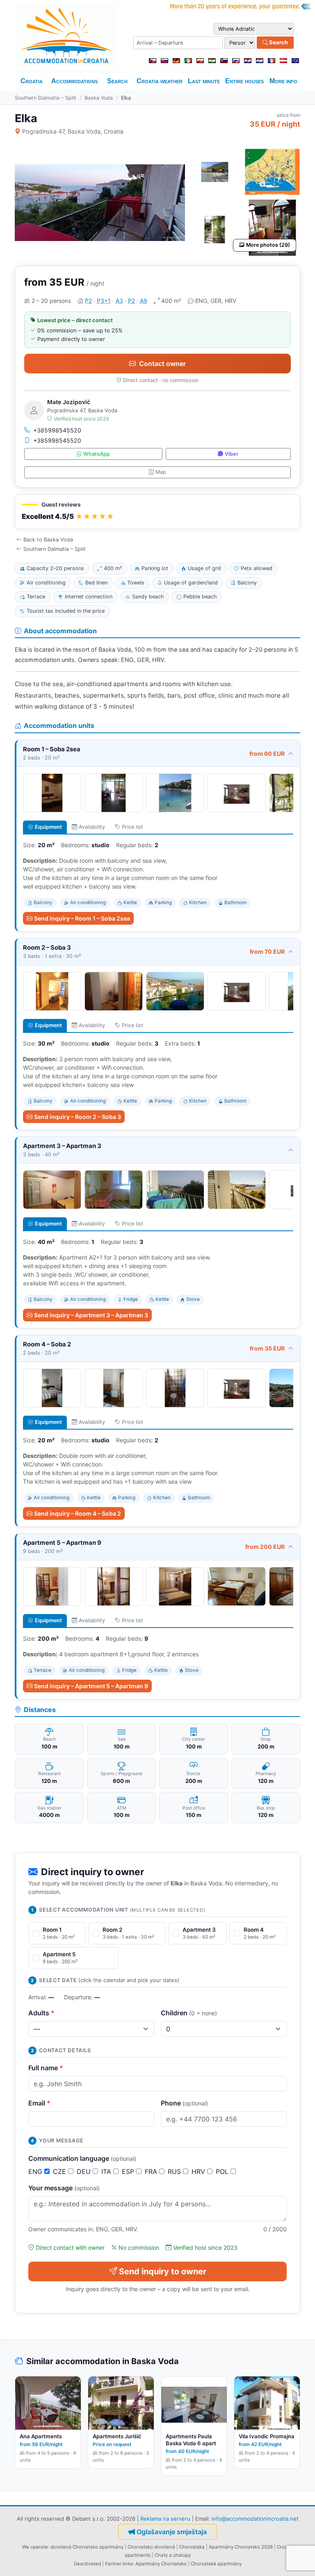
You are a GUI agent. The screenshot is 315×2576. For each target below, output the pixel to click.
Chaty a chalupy (173, 2555)
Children (189, 2013)
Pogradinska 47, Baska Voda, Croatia (73, 131)
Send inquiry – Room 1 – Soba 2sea (82, 918)
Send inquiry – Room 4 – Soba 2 (78, 1513)
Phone (184, 2103)
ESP (129, 2171)
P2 (88, 301)
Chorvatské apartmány (216, 2564)
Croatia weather (160, 81)
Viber (232, 454)
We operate (35, 2547)
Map (161, 472)
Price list (132, 827)
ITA (107, 2171)
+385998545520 (57, 430)
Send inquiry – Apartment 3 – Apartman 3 (91, 1315)
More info (283, 81)
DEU (85, 2171)
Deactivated (87, 2564)
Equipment (48, 827)
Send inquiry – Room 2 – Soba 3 (78, 1117)
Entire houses (244, 81)
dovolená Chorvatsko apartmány (87, 2547)
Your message (64, 2188)
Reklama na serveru (165, 2519)
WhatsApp (97, 454)
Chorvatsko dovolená (151, 2547)
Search (278, 42)
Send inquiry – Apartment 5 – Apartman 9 (91, 1686)
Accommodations (74, 81)
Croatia (32, 81)
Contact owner (162, 364)
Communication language (82, 2158)
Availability (92, 827)
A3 (119, 301)
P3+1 (104, 301)
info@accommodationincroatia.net (255, 2519)
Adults (41, 2013)
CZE (60, 2171)
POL (223, 2171)
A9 (144, 301)
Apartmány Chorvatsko (161, 2564)
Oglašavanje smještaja (172, 2532)
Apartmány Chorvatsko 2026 (241, 2547)
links (128, 2564)
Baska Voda (99, 98)
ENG (36, 2171)
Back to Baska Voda (48, 540)
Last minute (204, 81)
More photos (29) (268, 245)
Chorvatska (192, 2547)
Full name (46, 2068)
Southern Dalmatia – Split (46, 98)
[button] (157, 512)
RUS (175, 2171)
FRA (152, 2171)
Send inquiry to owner (163, 2271)
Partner (113, 2564)
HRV (199, 2171)
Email (39, 2103)
